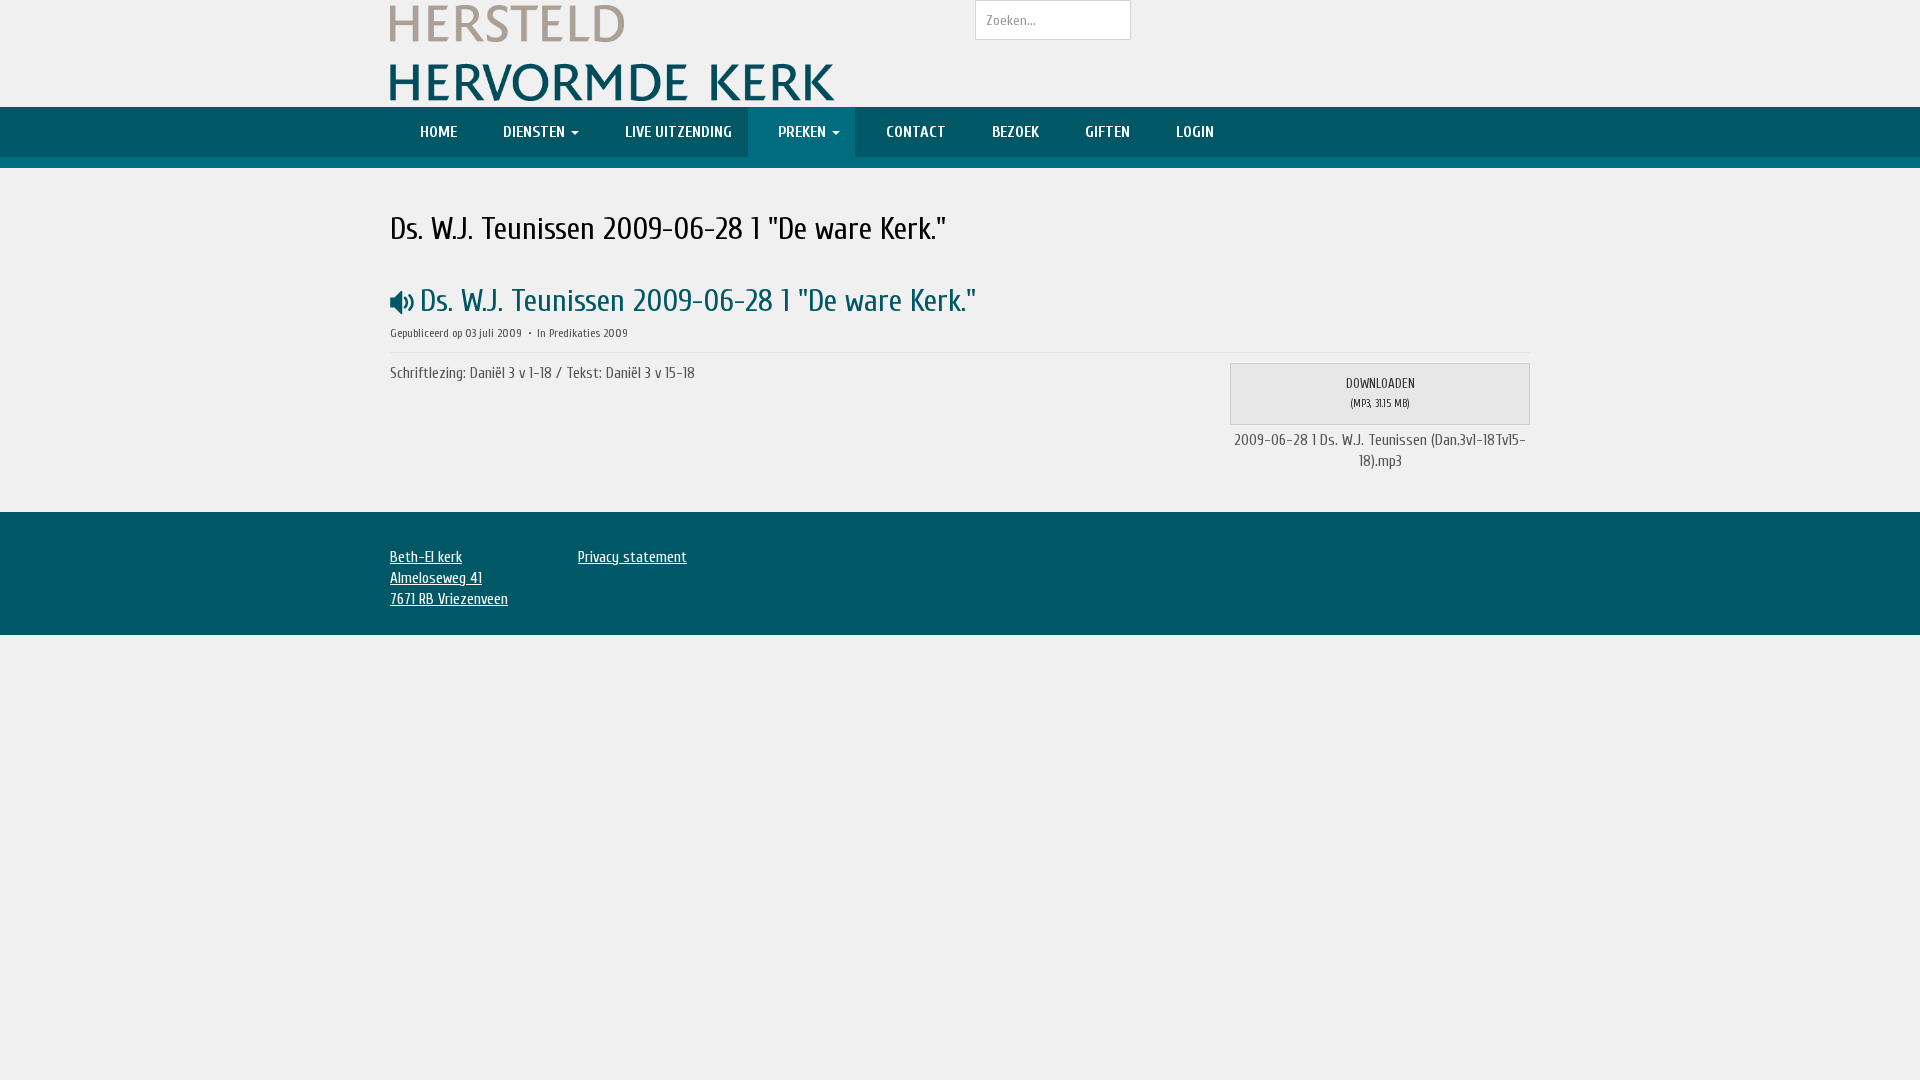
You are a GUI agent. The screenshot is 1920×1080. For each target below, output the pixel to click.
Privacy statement (632, 557)
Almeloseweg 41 (436, 578)
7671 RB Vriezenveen (449, 599)
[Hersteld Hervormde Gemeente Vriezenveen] (667, 53)
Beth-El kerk (426, 557)
